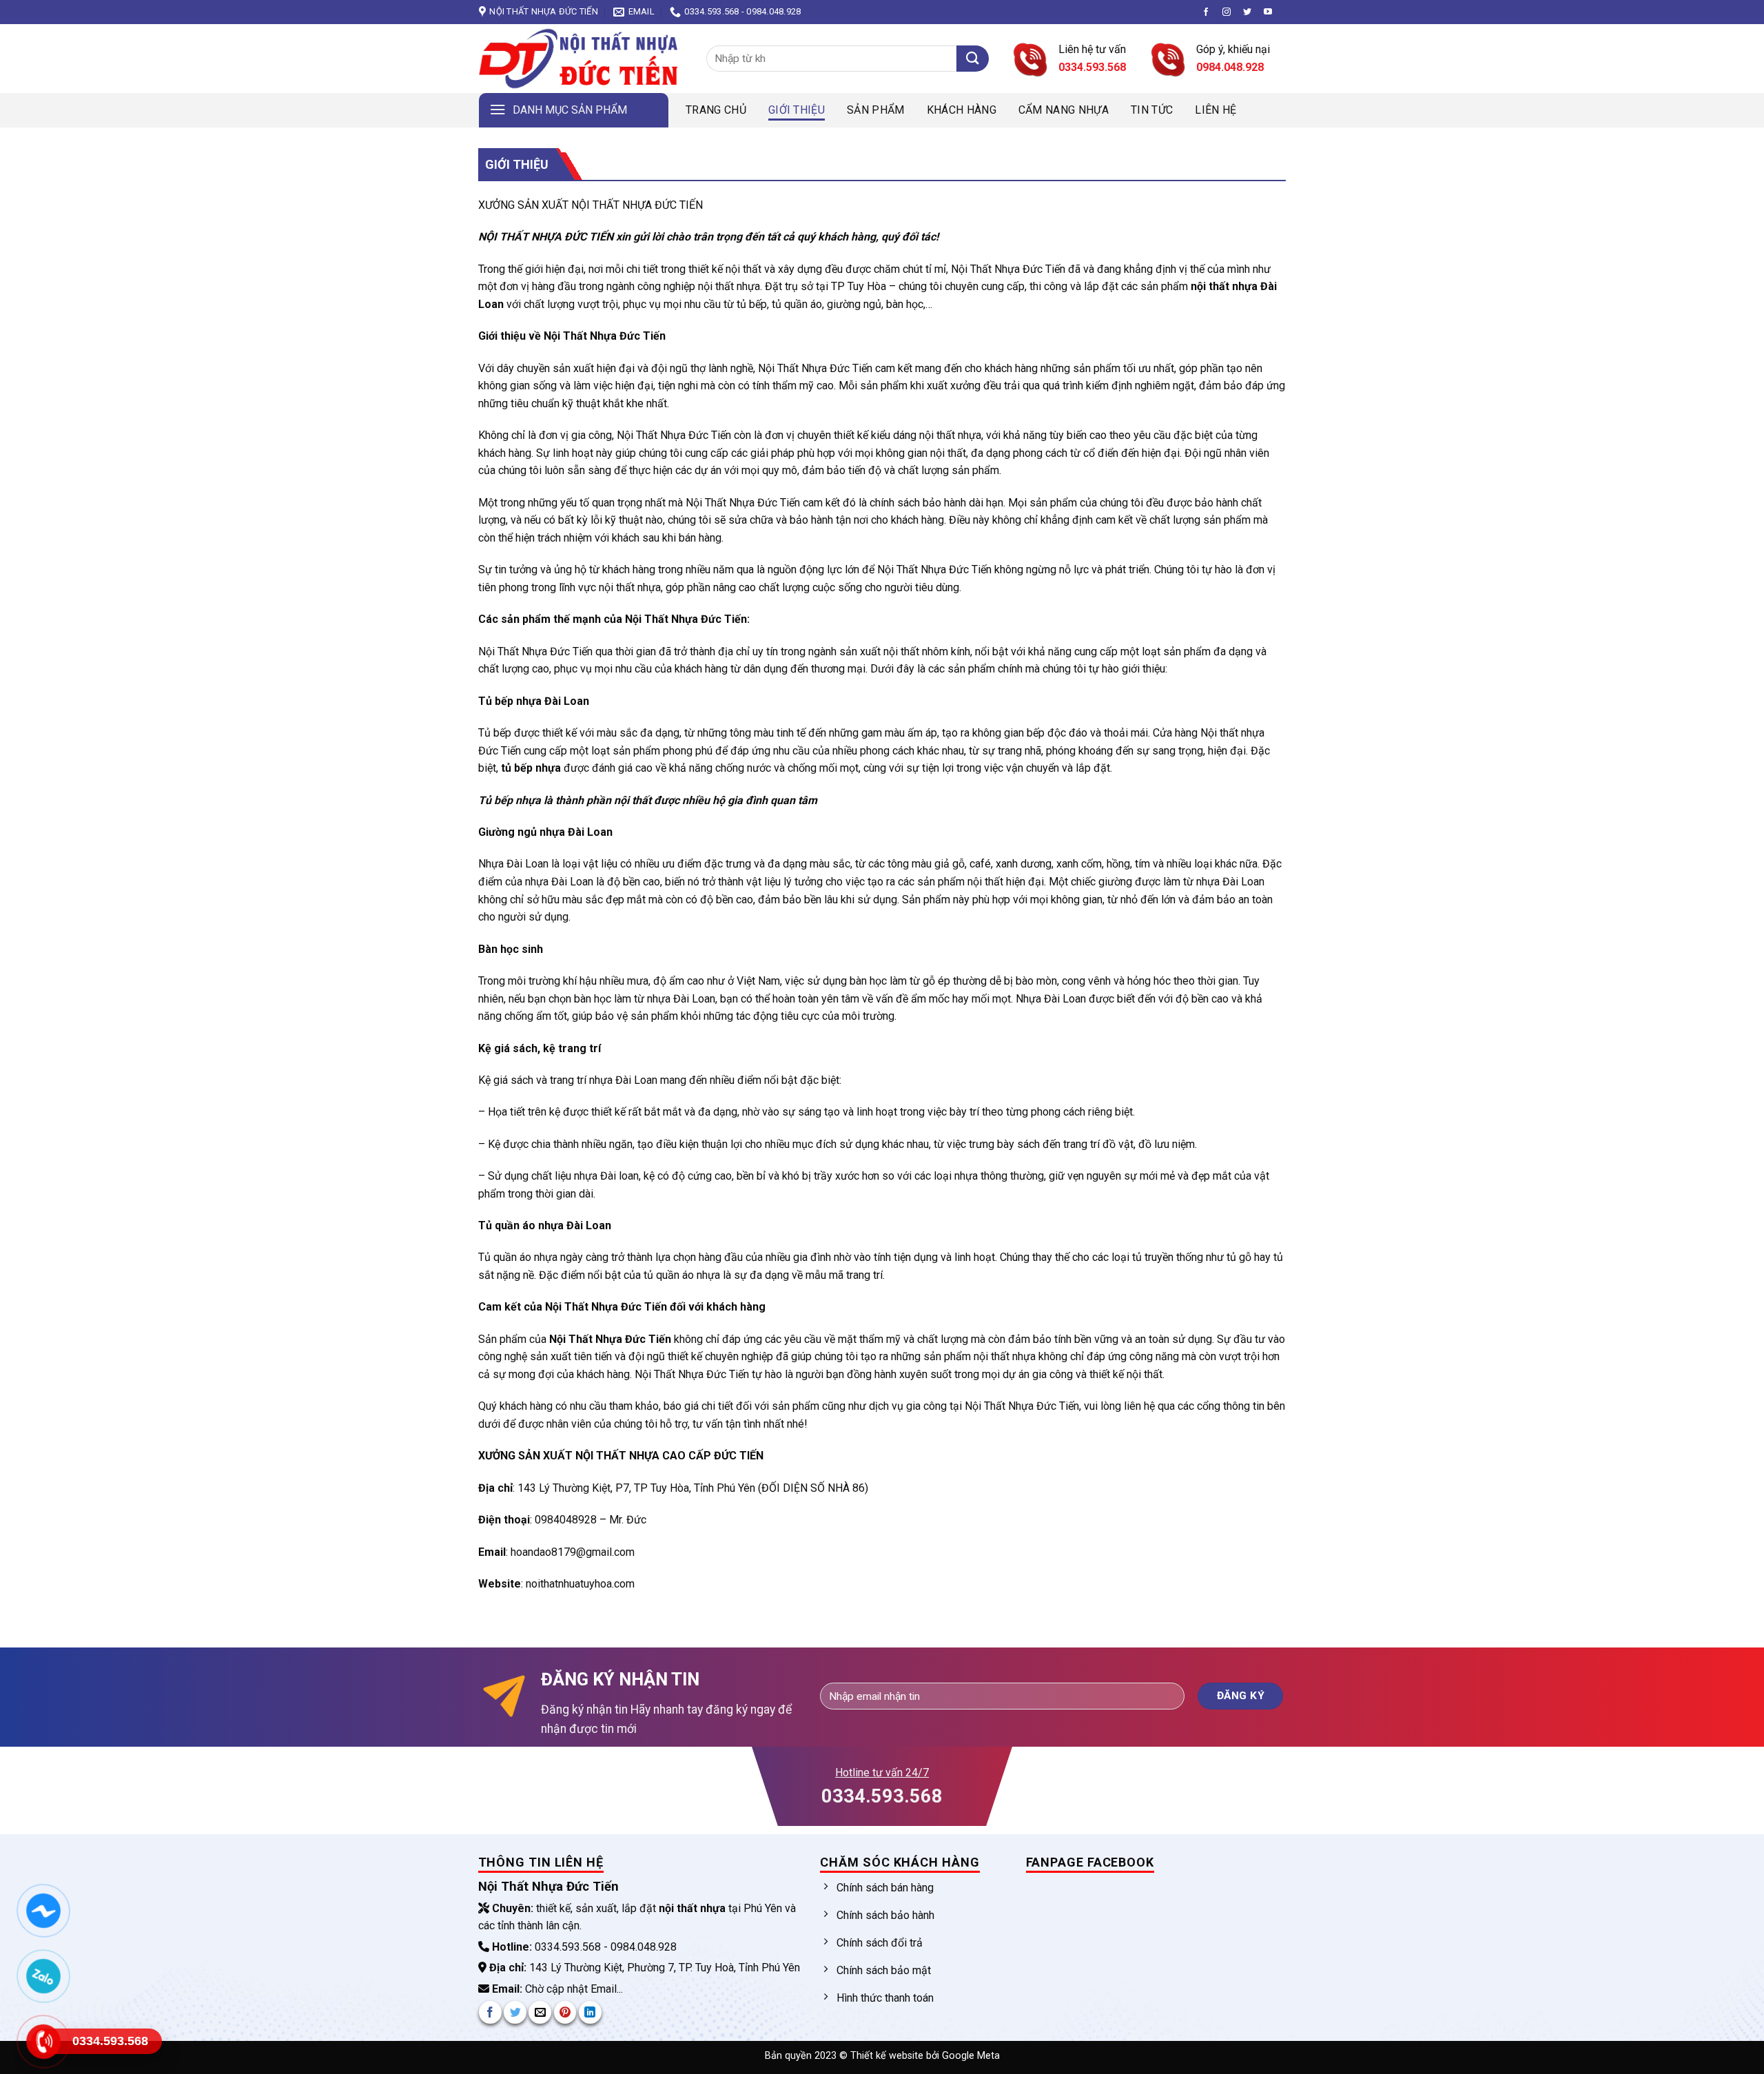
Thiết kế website (888, 2056)
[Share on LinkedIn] (590, 2012)
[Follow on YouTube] (1268, 12)
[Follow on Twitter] (1247, 12)
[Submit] (973, 59)
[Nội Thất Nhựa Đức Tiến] (582, 59)
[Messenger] (43, 1911)
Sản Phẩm (876, 110)
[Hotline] (43, 2042)
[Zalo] (43, 1976)
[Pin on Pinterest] (565, 2012)
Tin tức (1152, 110)
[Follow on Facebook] (1206, 12)
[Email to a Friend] (540, 2012)
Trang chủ (716, 110)
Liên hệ (1216, 110)
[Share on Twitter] (515, 2012)
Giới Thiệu (797, 110)
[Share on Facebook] (490, 2012)
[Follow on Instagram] (1227, 12)
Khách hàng (962, 110)
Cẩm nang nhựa (1064, 110)
